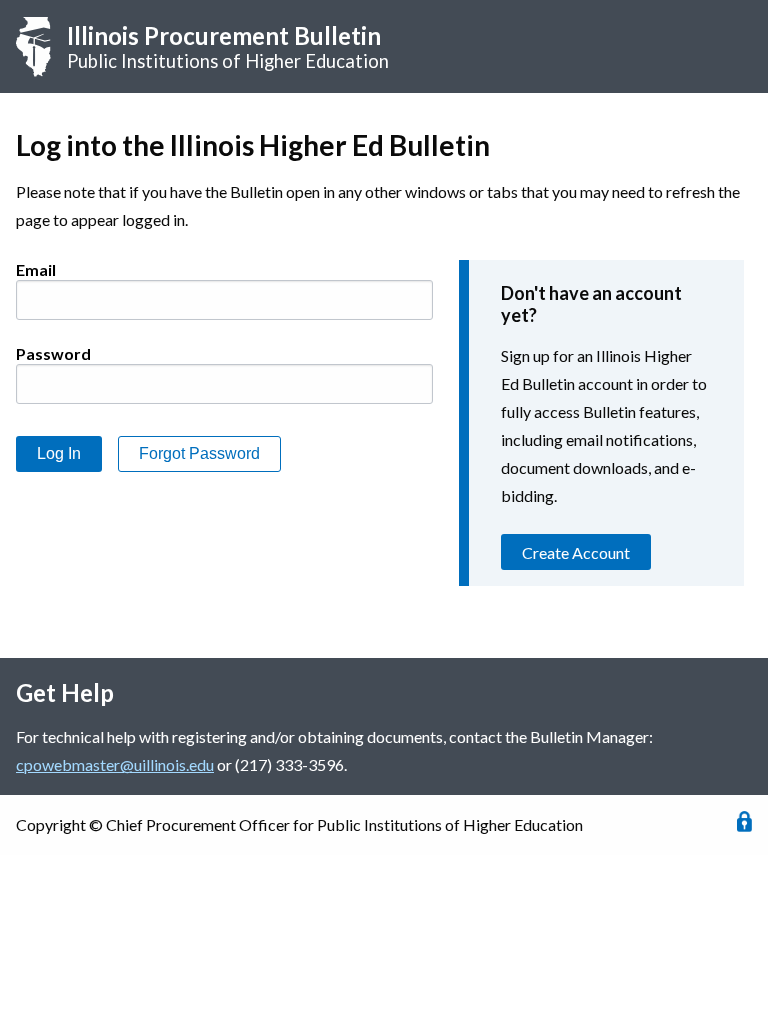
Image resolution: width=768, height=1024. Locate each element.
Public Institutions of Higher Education (228, 46)
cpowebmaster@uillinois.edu (115, 764)
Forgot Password (199, 453)
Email (36, 269)
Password (53, 353)
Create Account (576, 552)
